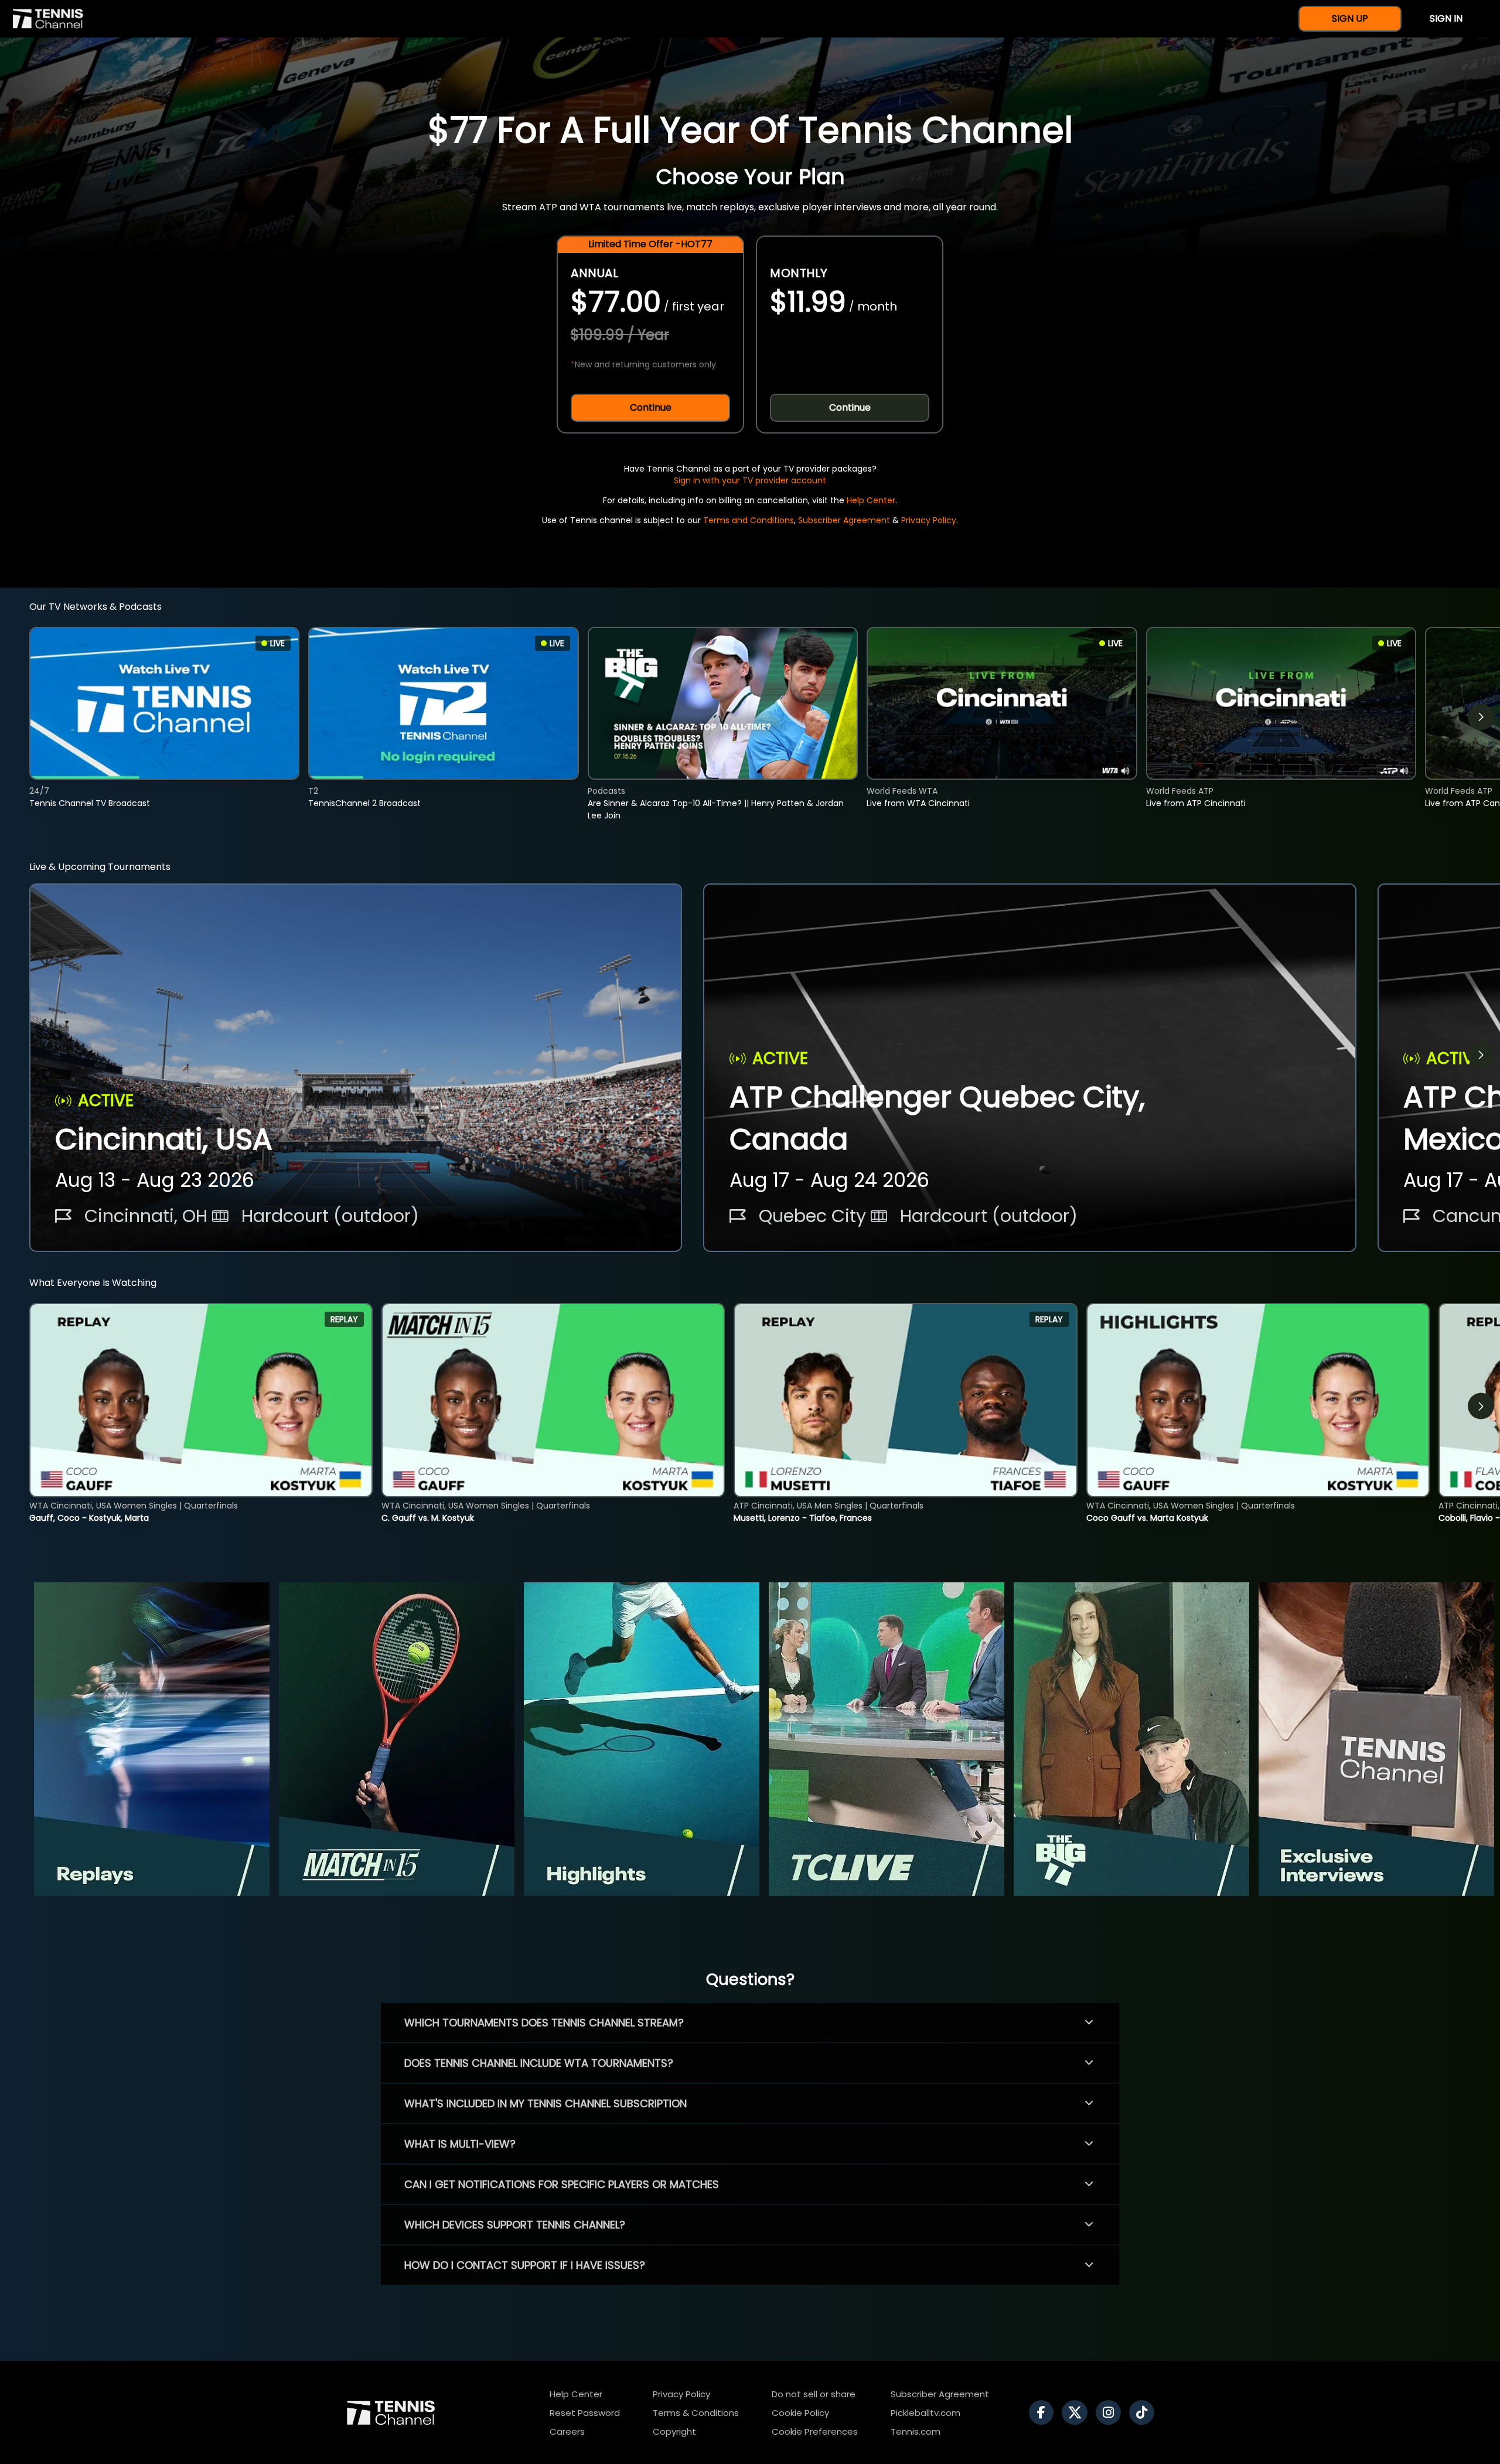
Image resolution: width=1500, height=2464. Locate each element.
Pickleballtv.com (925, 2413)
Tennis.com (916, 2431)
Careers (567, 2431)
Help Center (871, 500)
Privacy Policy (929, 520)
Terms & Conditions (696, 2413)
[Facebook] (1044, 2412)
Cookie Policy (800, 2413)
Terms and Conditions (749, 520)
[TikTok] (1145, 2412)
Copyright (674, 2431)
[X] (1078, 2412)
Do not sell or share (814, 2394)
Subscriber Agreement (844, 520)
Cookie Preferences (815, 2431)
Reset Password (585, 2413)
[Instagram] (1111, 2412)
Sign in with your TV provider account (750, 480)
